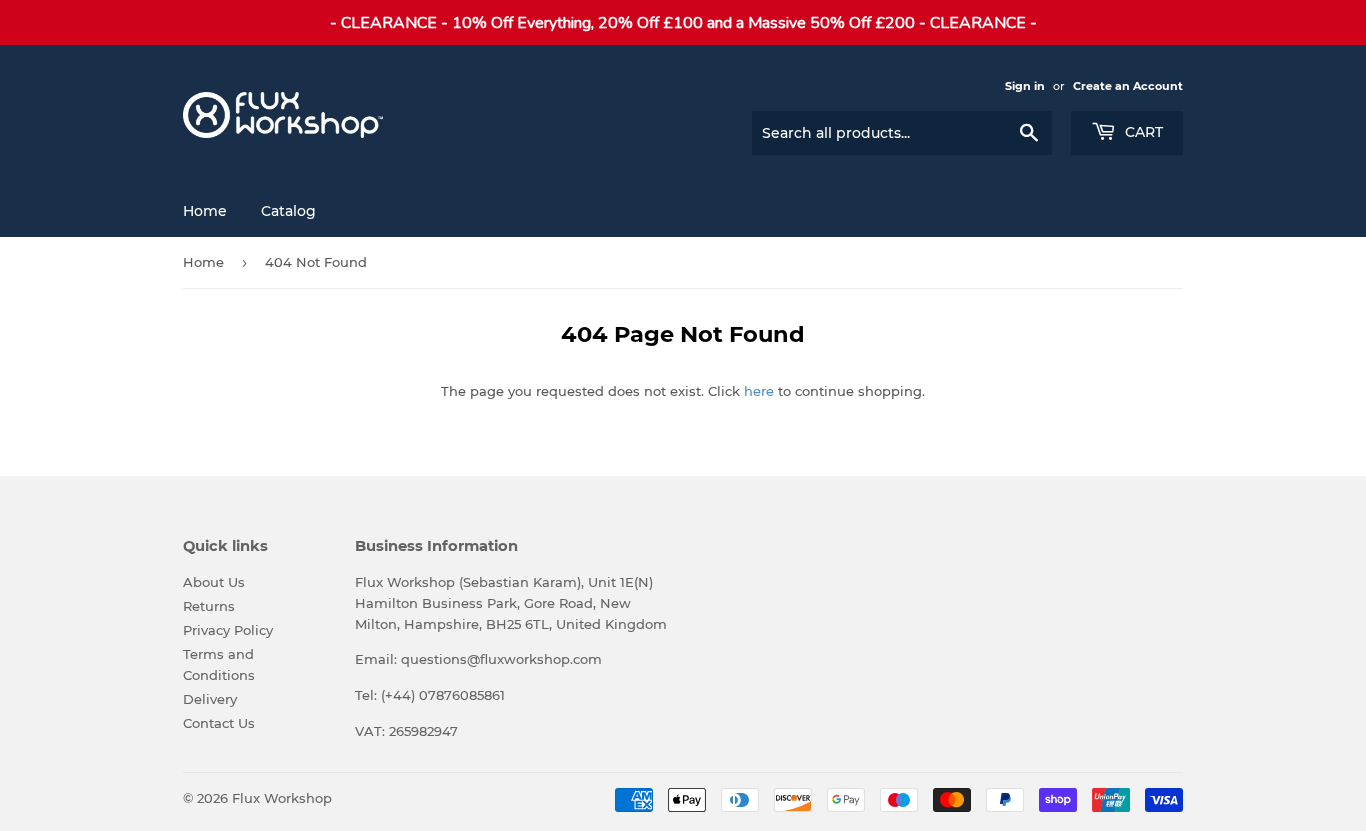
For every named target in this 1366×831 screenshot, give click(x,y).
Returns (209, 606)
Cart (1142, 132)
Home (205, 211)
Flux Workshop (282, 798)
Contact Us (219, 723)
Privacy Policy (228, 630)
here (759, 391)
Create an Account (1128, 86)
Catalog (288, 211)
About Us (214, 582)
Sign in (1025, 86)
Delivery (210, 699)
